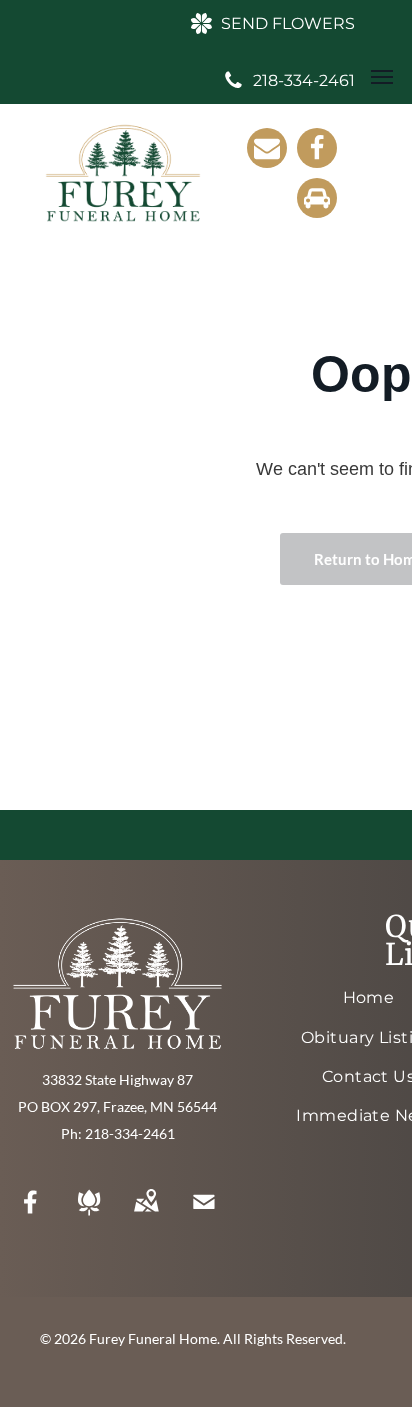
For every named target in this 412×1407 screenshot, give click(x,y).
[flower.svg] (89, 1215)
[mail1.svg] (204, 1215)
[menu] (382, 77)
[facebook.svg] (31, 1215)
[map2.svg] (146, 1215)
